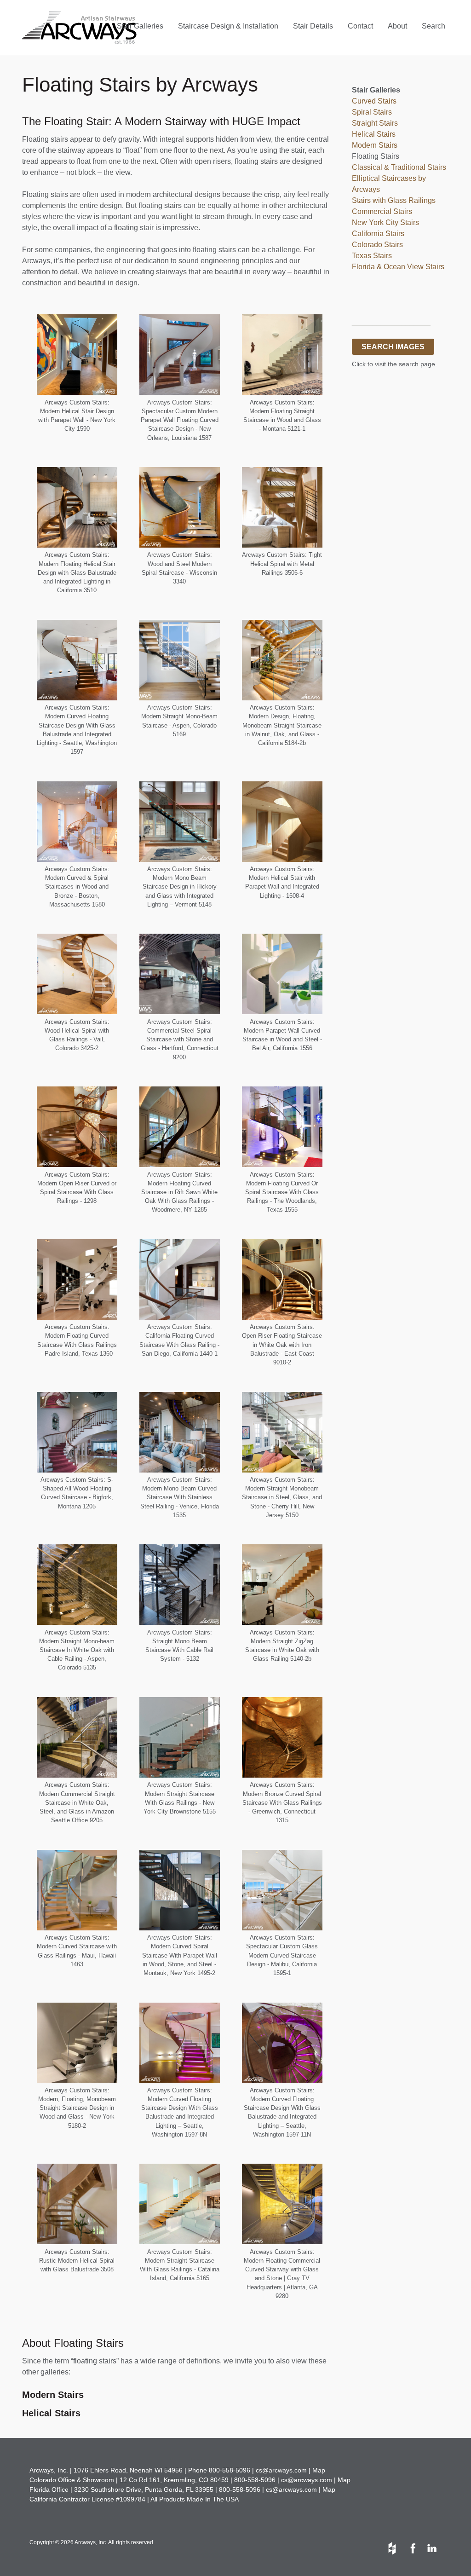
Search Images (393, 347)
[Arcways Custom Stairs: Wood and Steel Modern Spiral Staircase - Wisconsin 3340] (180, 507)
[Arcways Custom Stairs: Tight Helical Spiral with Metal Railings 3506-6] (282, 507)
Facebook (412, 2548)
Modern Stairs (53, 2395)
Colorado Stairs (377, 245)
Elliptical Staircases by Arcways (389, 184)
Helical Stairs (374, 134)
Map (319, 2470)
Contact (360, 26)
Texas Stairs (372, 256)
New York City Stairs (385, 222)
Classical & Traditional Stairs (399, 167)
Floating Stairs (376, 156)
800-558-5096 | (232, 2470)
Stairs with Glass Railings (394, 200)
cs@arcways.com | (284, 2470)
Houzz (392, 2548)
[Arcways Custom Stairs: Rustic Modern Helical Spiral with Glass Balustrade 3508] (77, 2204)
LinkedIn (431, 2548)
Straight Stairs (375, 123)
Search (434, 26)
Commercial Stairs (382, 211)
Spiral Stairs (372, 112)
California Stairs (378, 234)
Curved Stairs (374, 101)
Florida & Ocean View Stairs (398, 267)
